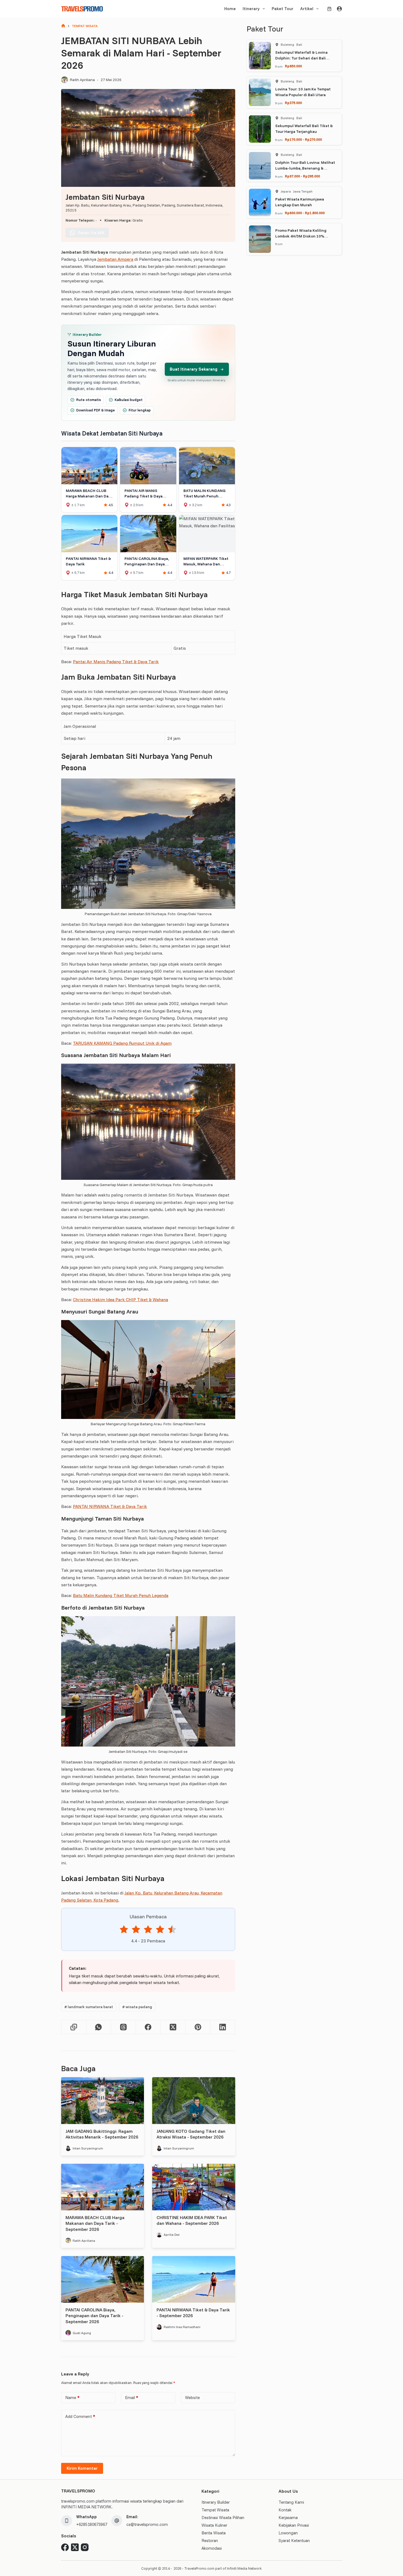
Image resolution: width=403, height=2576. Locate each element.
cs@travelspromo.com (147, 2524)
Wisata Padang (137, 2007)
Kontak (285, 2510)
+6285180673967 (92, 2524)
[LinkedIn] (223, 2027)
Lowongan (288, 2533)
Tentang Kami (291, 2502)
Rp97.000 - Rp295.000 (302, 176)
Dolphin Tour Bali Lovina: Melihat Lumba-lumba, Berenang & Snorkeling (305, 168)
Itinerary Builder (216, 2502)
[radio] (124, 1930)
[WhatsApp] (99, 2027)
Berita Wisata (214, 2533)
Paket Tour (283, 9)
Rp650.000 (293, 66)
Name (72, 2398)
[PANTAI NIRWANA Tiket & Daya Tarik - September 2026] (194, 2279)
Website (192, 2398)
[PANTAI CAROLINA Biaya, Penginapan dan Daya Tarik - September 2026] (103, 2279)
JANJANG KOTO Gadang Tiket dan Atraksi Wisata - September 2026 (191, 2134)
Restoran (210, 2541)
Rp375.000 (293, 103)
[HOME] (63, 26)
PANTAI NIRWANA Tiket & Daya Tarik (110, 1506)
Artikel (307, 9)
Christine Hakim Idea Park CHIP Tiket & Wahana (120, 1300)
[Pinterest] (198, 2027)
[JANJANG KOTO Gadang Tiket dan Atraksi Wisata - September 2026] (194, 2100)
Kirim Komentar (82, 2468)
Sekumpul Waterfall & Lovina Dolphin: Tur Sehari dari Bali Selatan (301, 58)
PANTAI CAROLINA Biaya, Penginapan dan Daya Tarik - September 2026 (94, 2316)
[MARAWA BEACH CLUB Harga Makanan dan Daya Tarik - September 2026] (103, 2187)
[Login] (339, 9)
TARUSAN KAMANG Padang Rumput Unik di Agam (122, 1043)
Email (132, 2398)
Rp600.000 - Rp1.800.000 (305, 213)
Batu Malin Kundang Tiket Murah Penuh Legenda (121, 1595)
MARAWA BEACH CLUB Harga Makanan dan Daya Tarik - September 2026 (95, 2223)
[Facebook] (148, 2027)
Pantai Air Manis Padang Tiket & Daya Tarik (116, 662)
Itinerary (251, 9)
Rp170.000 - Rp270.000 (303, 139)
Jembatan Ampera (115, 259)
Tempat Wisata (215, 2510)
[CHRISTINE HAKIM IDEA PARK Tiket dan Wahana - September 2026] (194, 2187)
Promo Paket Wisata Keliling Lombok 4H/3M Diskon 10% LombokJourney (301, 236)
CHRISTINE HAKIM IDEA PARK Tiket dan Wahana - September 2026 (192, 2220)
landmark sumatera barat (89, 2007)
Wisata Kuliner (214, 2525)
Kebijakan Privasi (294, 2525)
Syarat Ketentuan (294, 2541)
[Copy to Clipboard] (74, 2027)
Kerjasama (288, 2518)
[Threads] (124, 2027)
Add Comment (80, 2416)
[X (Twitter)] (173, 2027)
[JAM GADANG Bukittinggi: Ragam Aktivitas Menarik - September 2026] (103, 2100)
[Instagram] (85, 2547)
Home (230, 9)
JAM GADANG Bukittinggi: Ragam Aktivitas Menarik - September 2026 (102, 2134)
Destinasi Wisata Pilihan (223, 2518)
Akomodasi (212, 2548)
